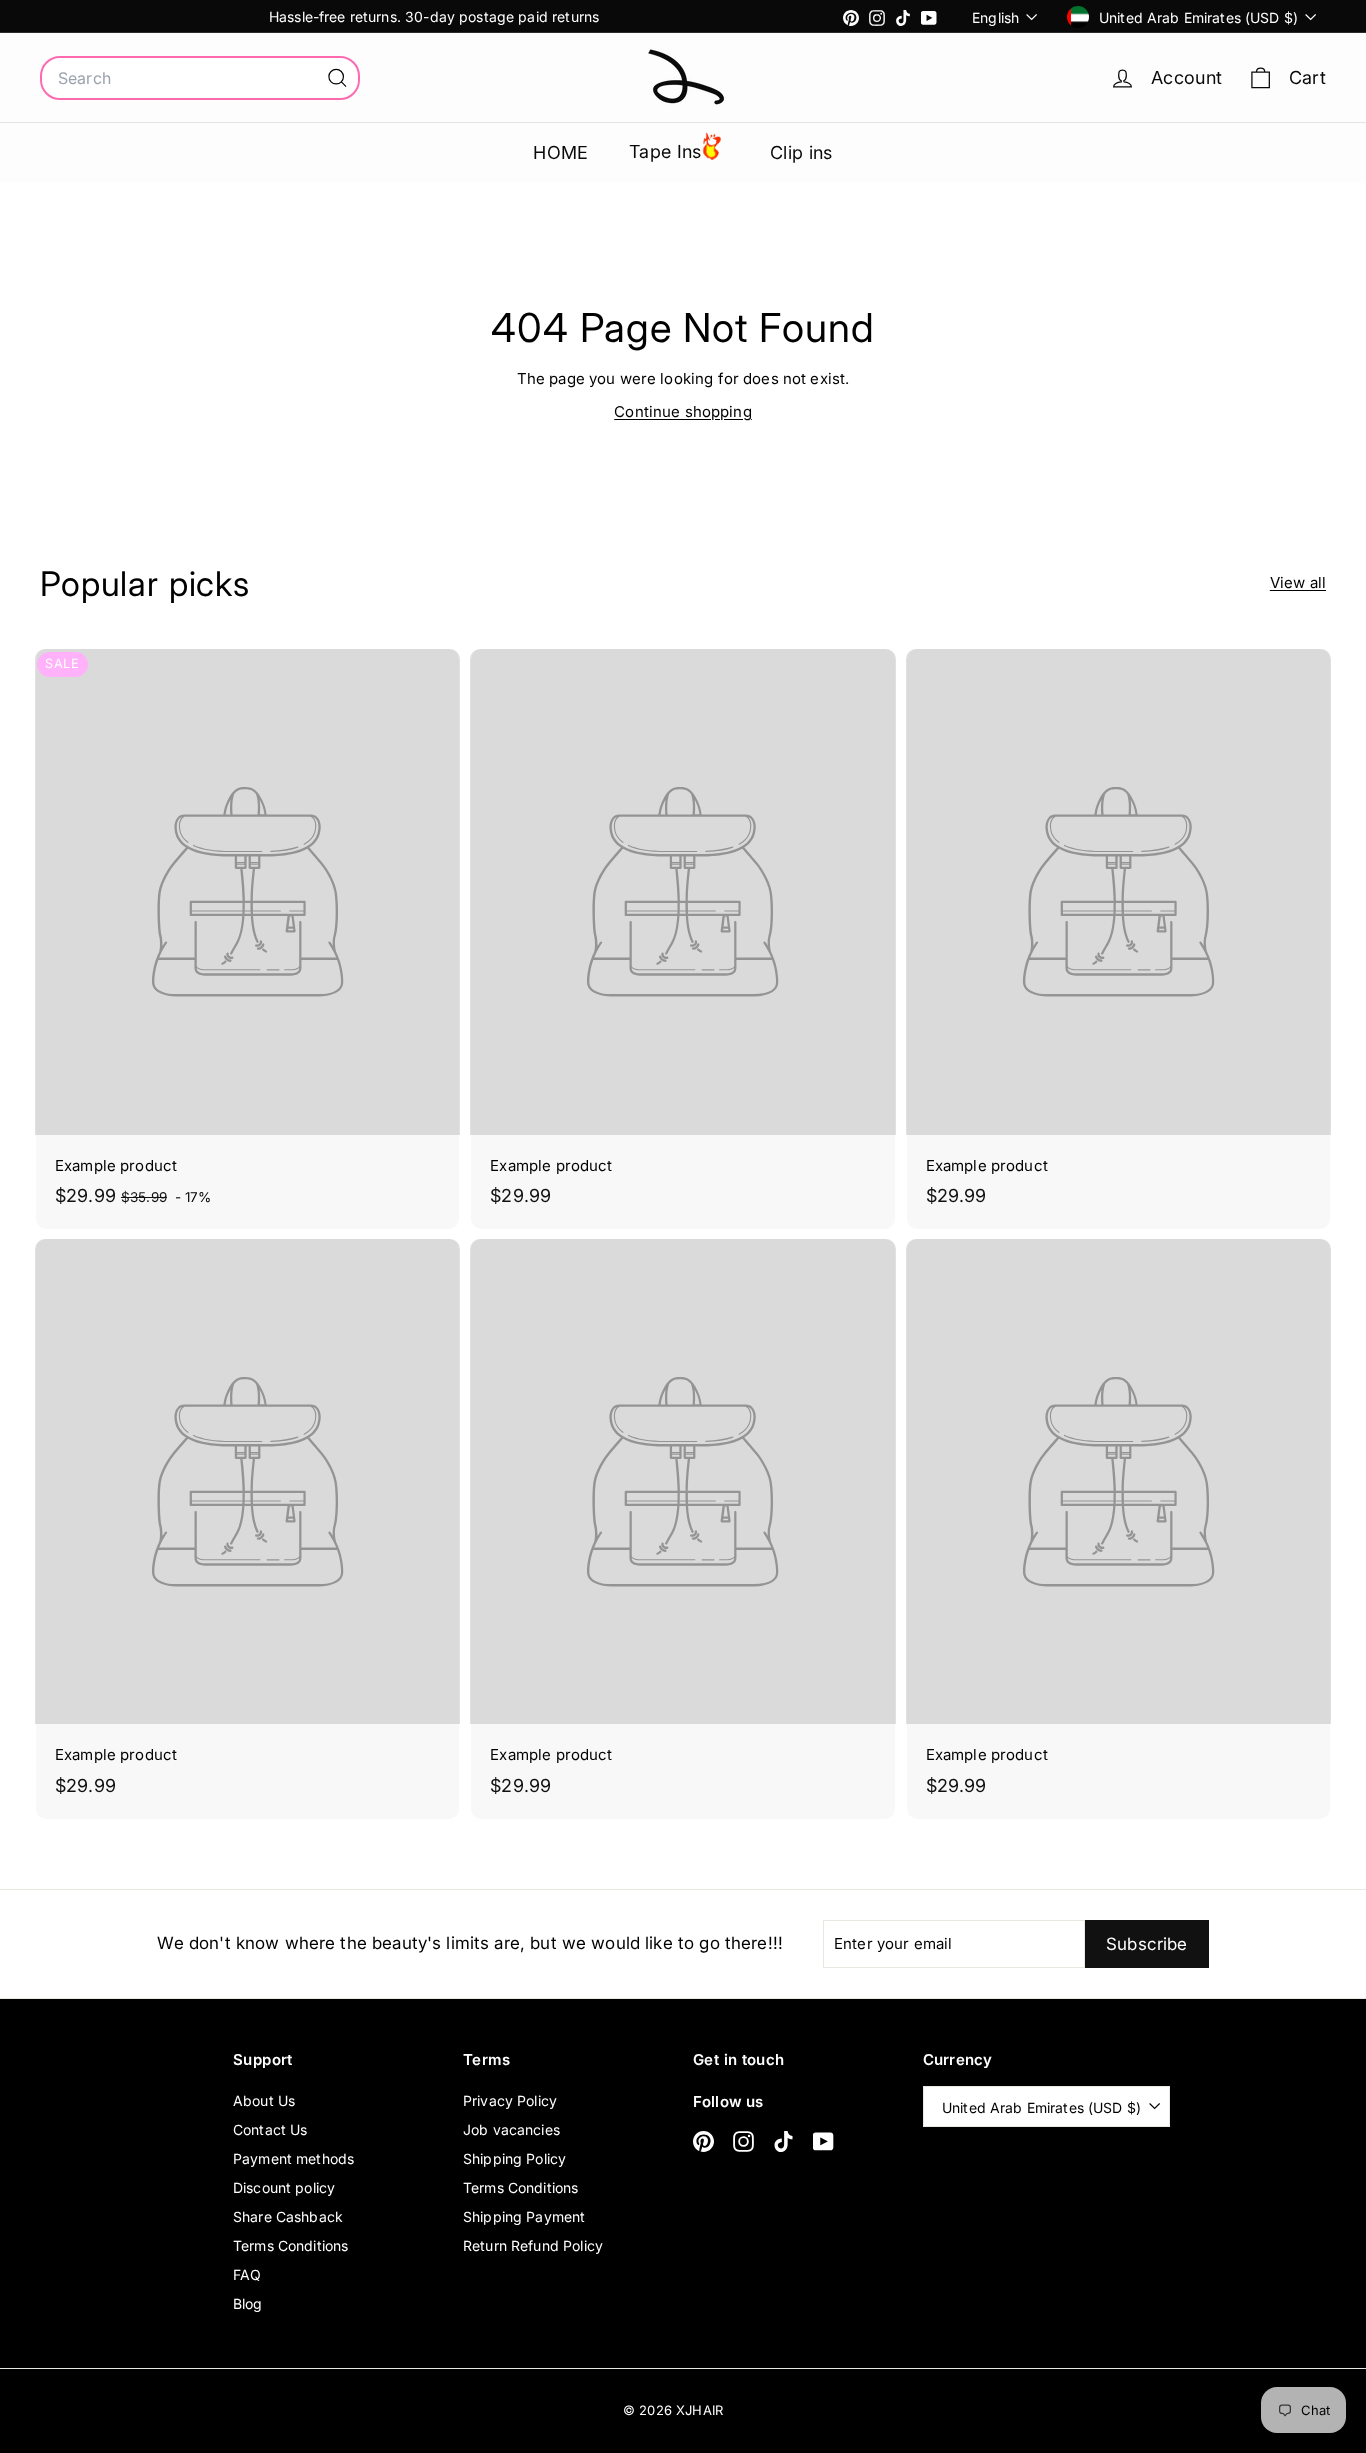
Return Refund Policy (533, 2245)
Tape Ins (665, 151)
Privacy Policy (510, 2100)
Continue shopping (683, 411)
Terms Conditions (290, 2245)
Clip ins (801, 152)
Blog (248, 2303)
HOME (561, 152)
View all (1298, 582)
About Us (264, 2100)
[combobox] (200, 78)
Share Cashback (288, 2216)
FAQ (247, 2274)
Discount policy (284, 2187)
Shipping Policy (514, 2158)
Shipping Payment (524, 2216)
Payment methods (293, 2158)
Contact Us (270, 2129)
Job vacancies (511, 2129)
